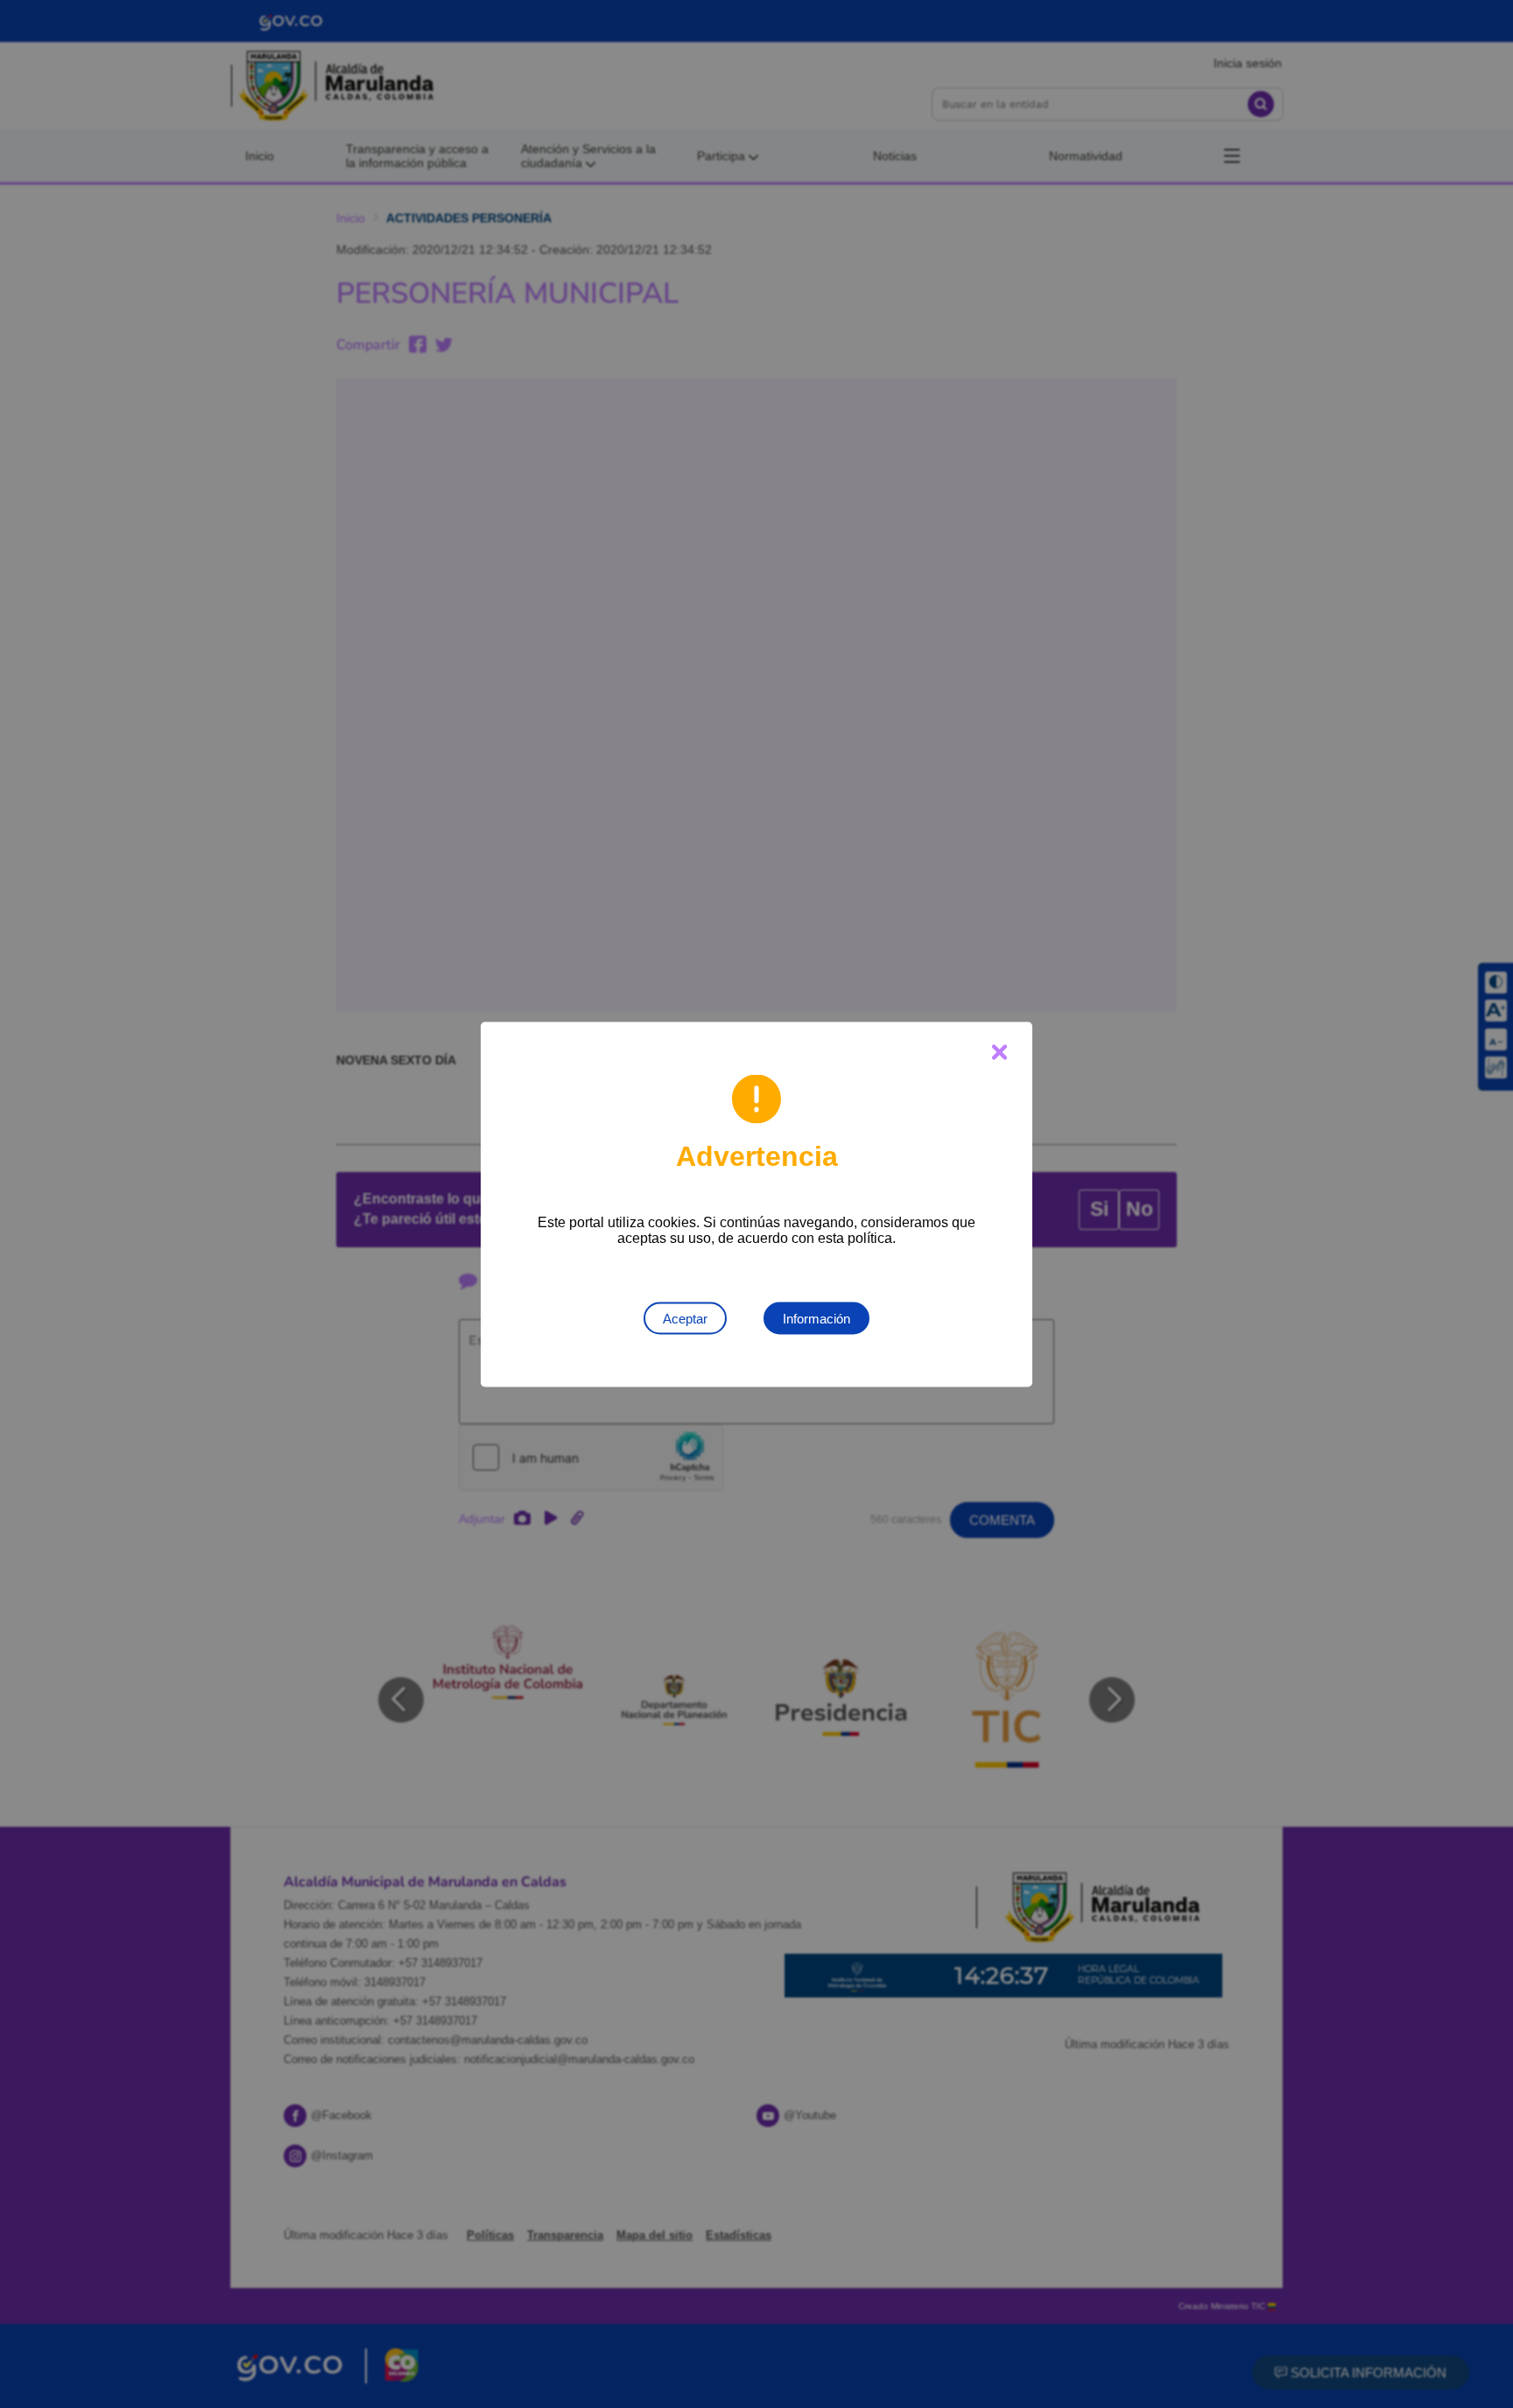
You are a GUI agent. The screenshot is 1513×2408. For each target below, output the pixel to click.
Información (816, 1318)
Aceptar (685, 1318)
